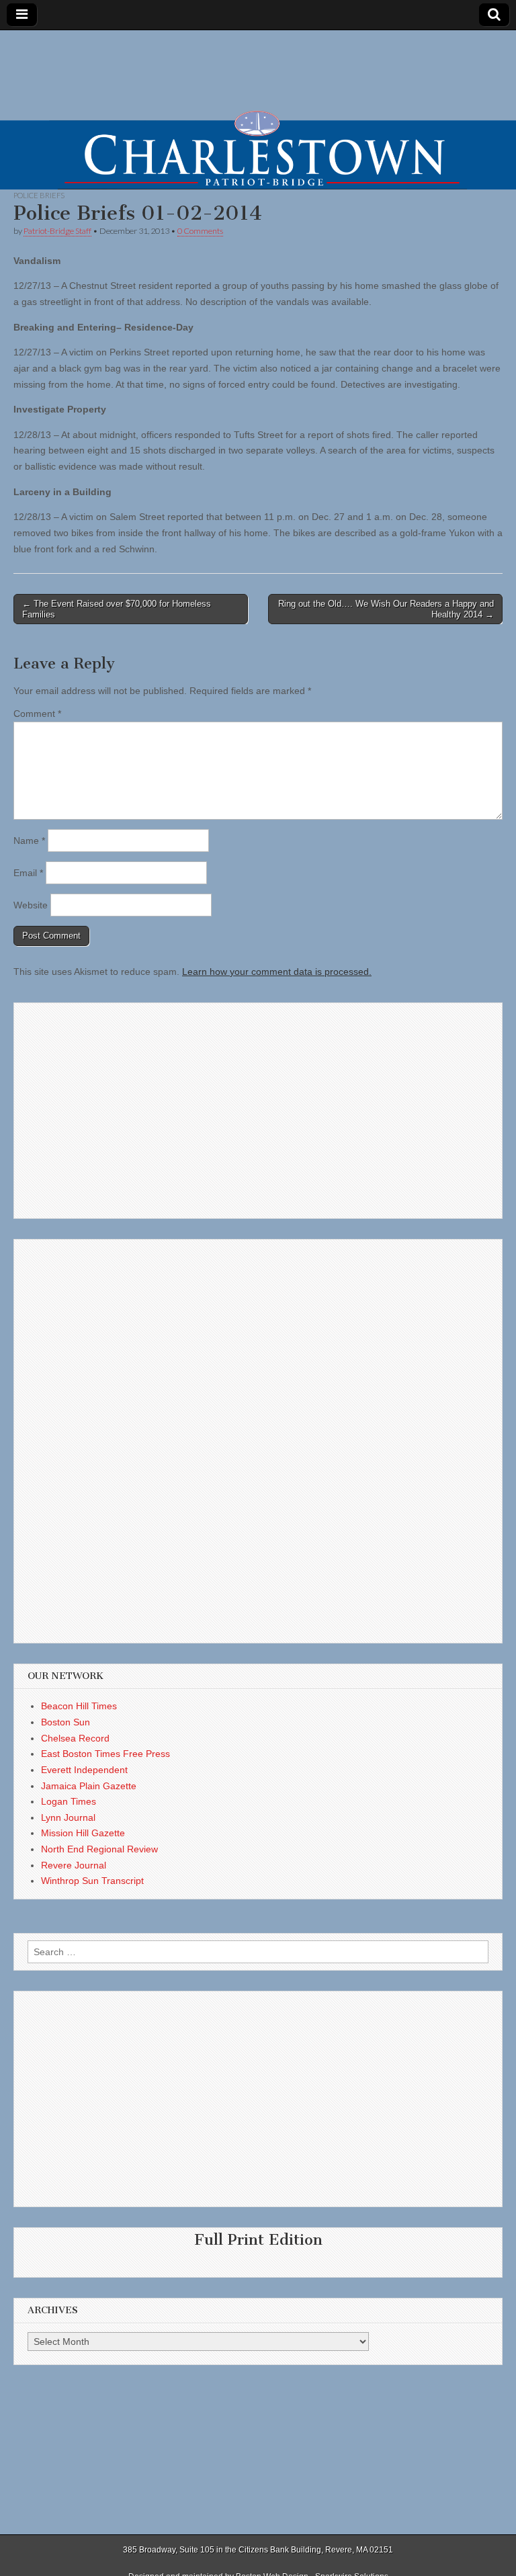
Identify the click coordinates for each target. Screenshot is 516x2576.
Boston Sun (66, 1722)
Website (31, 905)
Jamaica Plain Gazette (89, 1786)
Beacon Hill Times (79, 1706)
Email (28, 873)
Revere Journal (74, 1865)
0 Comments (200, 231)
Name (29, 841)
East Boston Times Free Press (105, 1754)
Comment (37, 714)
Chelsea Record (75, 1738)
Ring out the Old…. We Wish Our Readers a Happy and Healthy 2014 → (386, 609)
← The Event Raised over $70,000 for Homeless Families (117, 609)
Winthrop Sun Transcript (92, 1881)
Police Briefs (39, 195)
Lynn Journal (68, 1817)
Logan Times (69, 1801)
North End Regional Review (99, 1849)
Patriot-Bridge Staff (57, 231)
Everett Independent (84, 1770)
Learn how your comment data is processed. (277, 972)
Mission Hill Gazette (83, 1833)
